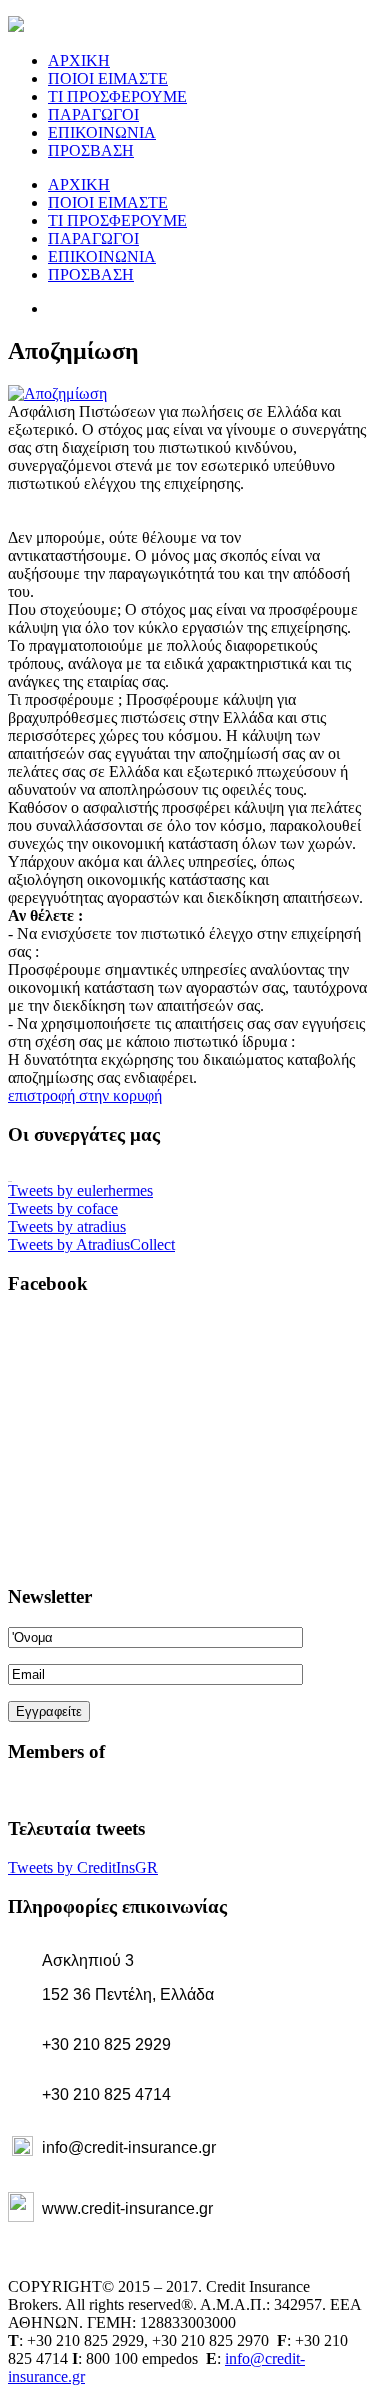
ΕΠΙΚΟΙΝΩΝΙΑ (102, 132)
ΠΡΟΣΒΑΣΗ (91, 150)
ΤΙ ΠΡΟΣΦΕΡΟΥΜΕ (117, 96)
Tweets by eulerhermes (80, 1190)
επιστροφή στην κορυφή (85, 1095)
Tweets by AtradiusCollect (91, 1244)
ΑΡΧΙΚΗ (79, 60)
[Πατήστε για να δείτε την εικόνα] (57, 393)
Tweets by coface (63, 1208)
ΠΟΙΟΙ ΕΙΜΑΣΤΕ (108, 78)
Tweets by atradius (67, 1226)
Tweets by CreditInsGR (83, 1867)
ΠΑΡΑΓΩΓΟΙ (93, 114)
